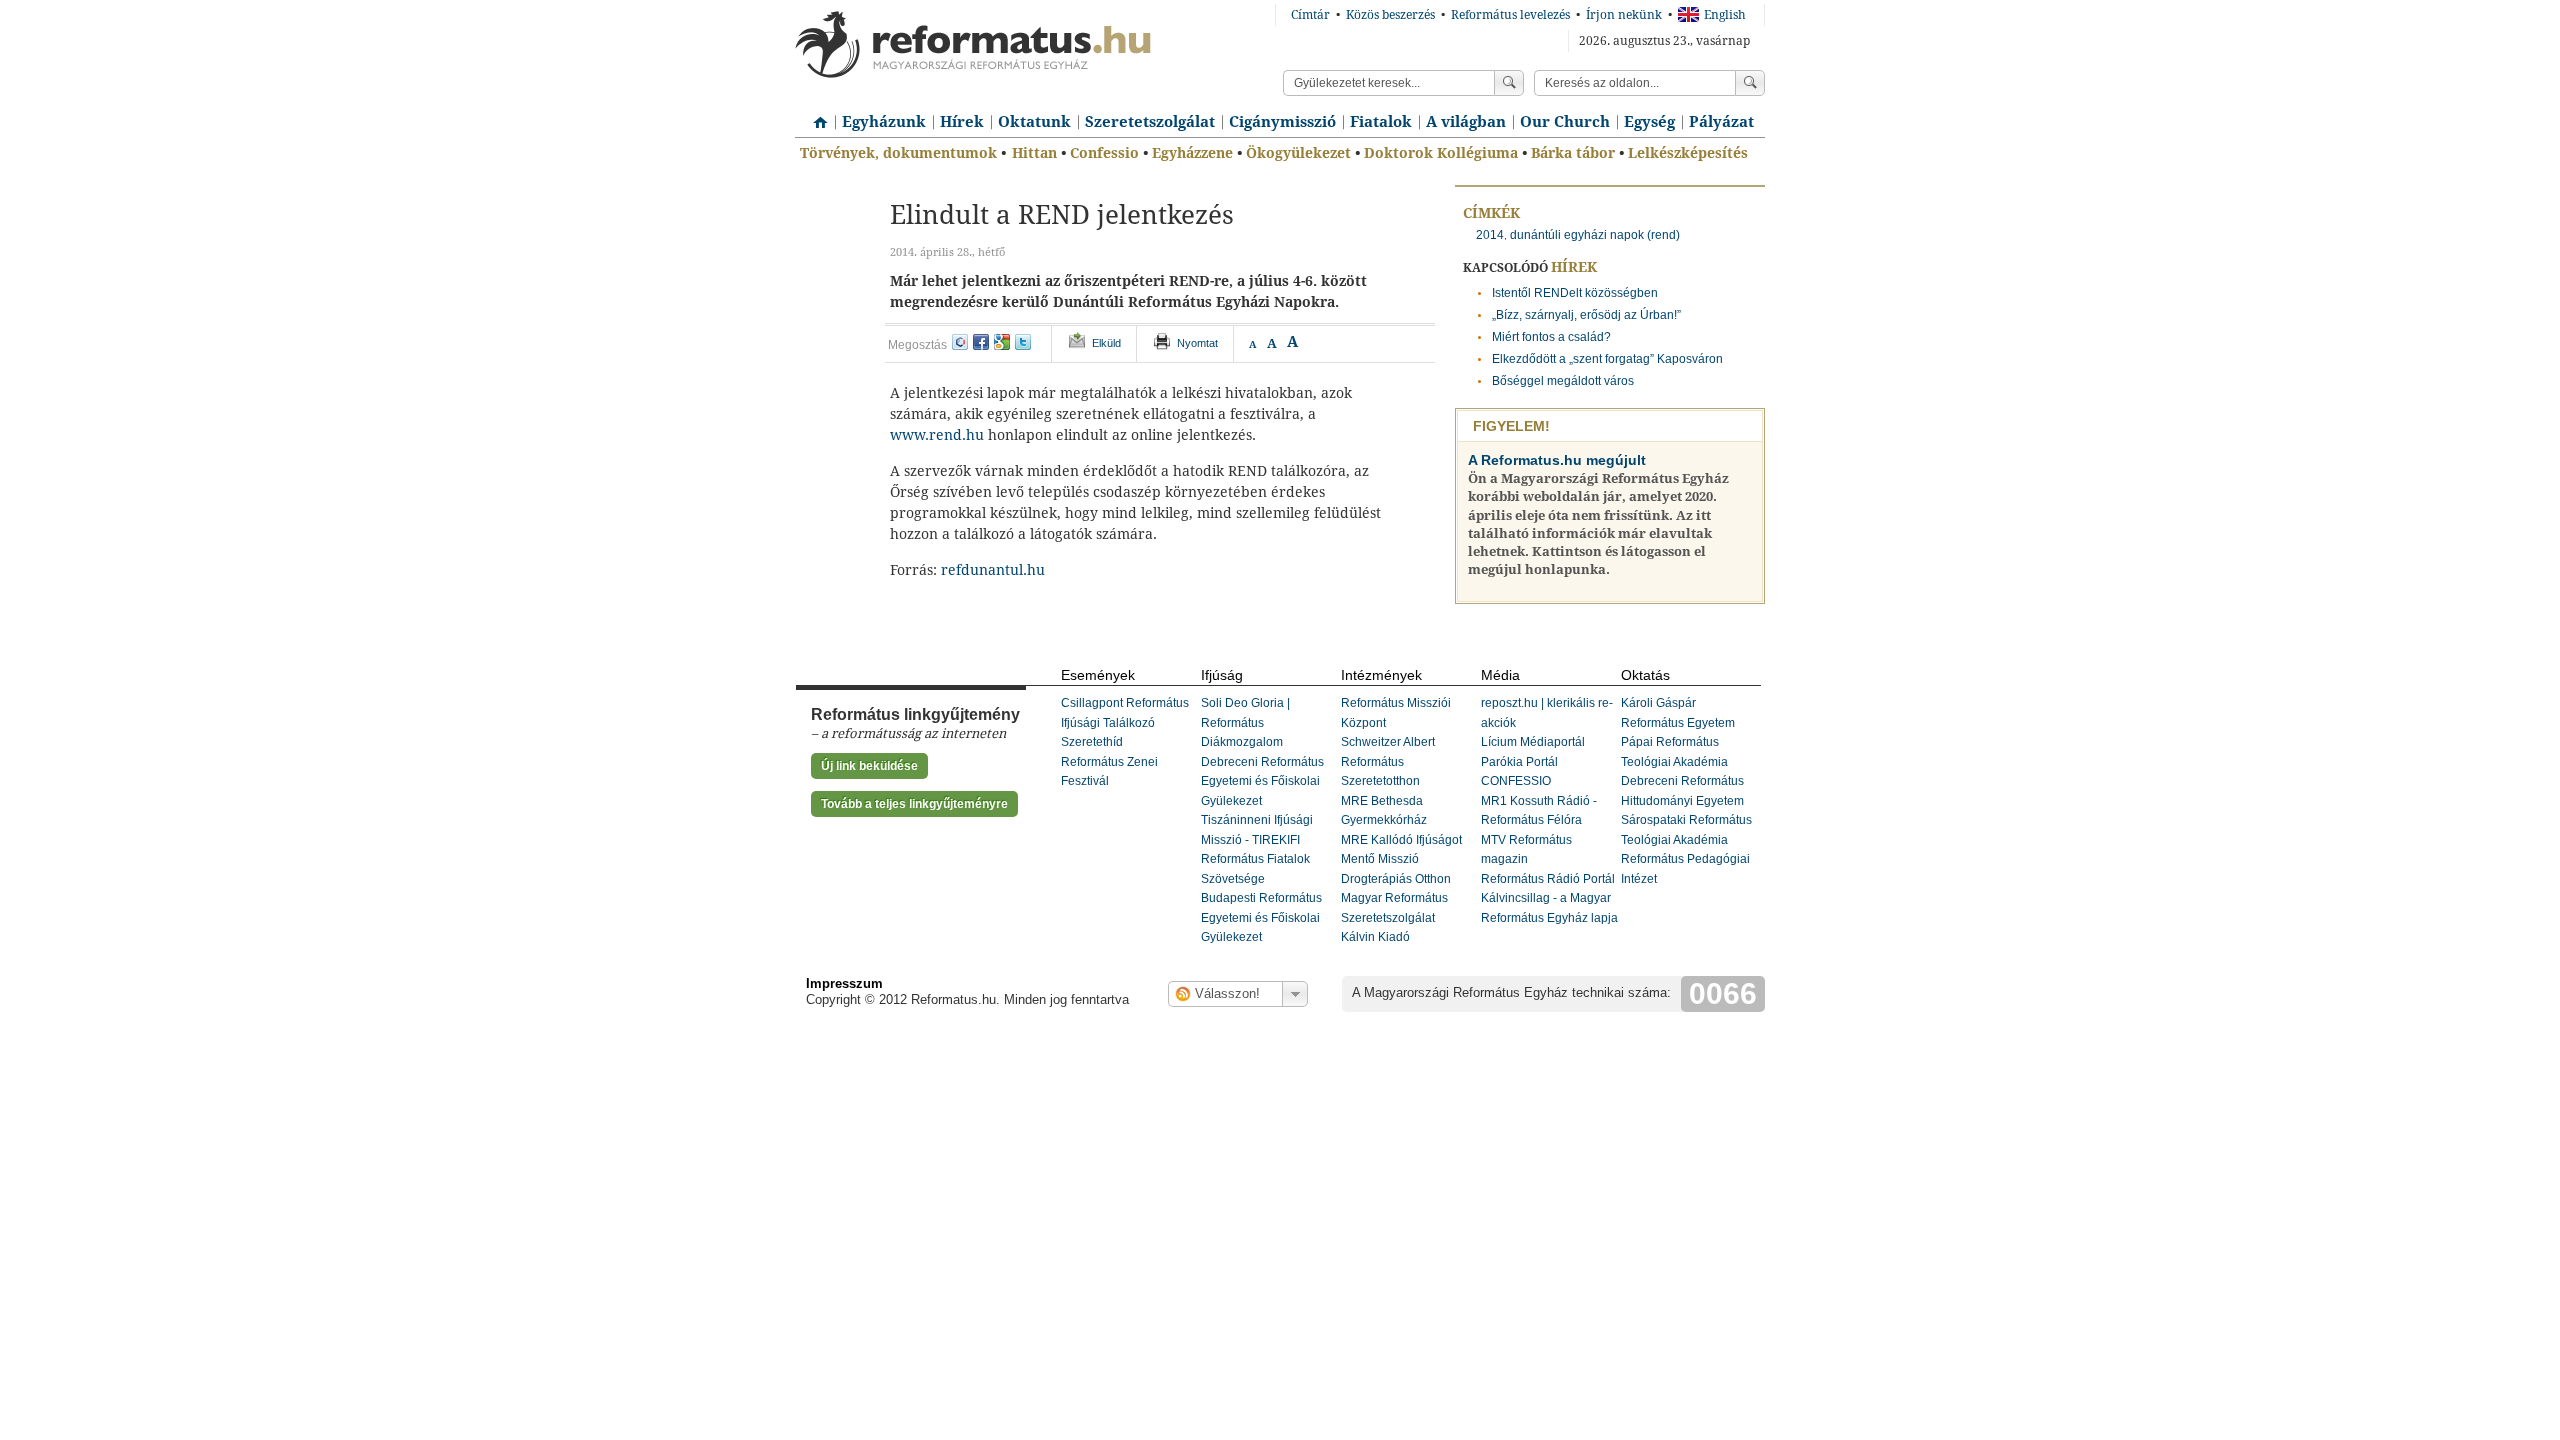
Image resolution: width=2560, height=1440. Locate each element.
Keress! (1750, 83)
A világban (1466, 122)
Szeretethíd (1092, 742)
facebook (981, 342)
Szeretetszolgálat (1150, 122)
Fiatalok (1381, 122)
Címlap (815, 115)
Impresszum (844, 983)
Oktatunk (1034, 122)
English (1725, 15)
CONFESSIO (1516, 781)
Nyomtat (1197, 343)
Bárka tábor (1573, 153)
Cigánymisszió (1282, 122)
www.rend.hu (937, 435)
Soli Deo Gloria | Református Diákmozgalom (1245, 722)
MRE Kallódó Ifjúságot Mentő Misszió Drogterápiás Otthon (1401, 859)
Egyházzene (1192, 153)
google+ (1002, 342)
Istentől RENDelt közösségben (1575, 293)
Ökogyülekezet (1298, 153)
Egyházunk (884, 122)
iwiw (960, 342)
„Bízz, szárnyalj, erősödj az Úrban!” (1586, 315)
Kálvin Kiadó (1375, 937)
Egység (1649, 122)
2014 (1490, 235)
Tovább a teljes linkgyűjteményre (914, 804)
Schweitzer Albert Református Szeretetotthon (1388, 761)
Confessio (1104, 153)
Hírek (962, 122)
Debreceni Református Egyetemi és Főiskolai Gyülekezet (1262, 781)
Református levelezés (1510, 15)
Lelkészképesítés (1688, 153)
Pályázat (1721, 122)
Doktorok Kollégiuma (1441, 153)
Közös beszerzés (1390, 15)
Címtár (1310, 15)
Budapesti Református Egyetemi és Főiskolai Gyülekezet (1261, 917)
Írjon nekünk (1624, 15)
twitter (1023, 342)
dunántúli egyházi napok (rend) (1595, 235)
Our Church (1565, 122)
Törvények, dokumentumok (898, 153)
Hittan (1034, 153)
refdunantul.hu (993, 570)
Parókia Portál (1519, 762)
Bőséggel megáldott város (1563, 381)
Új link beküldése (869, 766)
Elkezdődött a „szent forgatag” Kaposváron (1607, 359)
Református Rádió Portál (1548, 879)
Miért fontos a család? (1551, 337)
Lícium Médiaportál (1533, 742)
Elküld (1106, 343)
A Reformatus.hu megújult (1557, 460)
